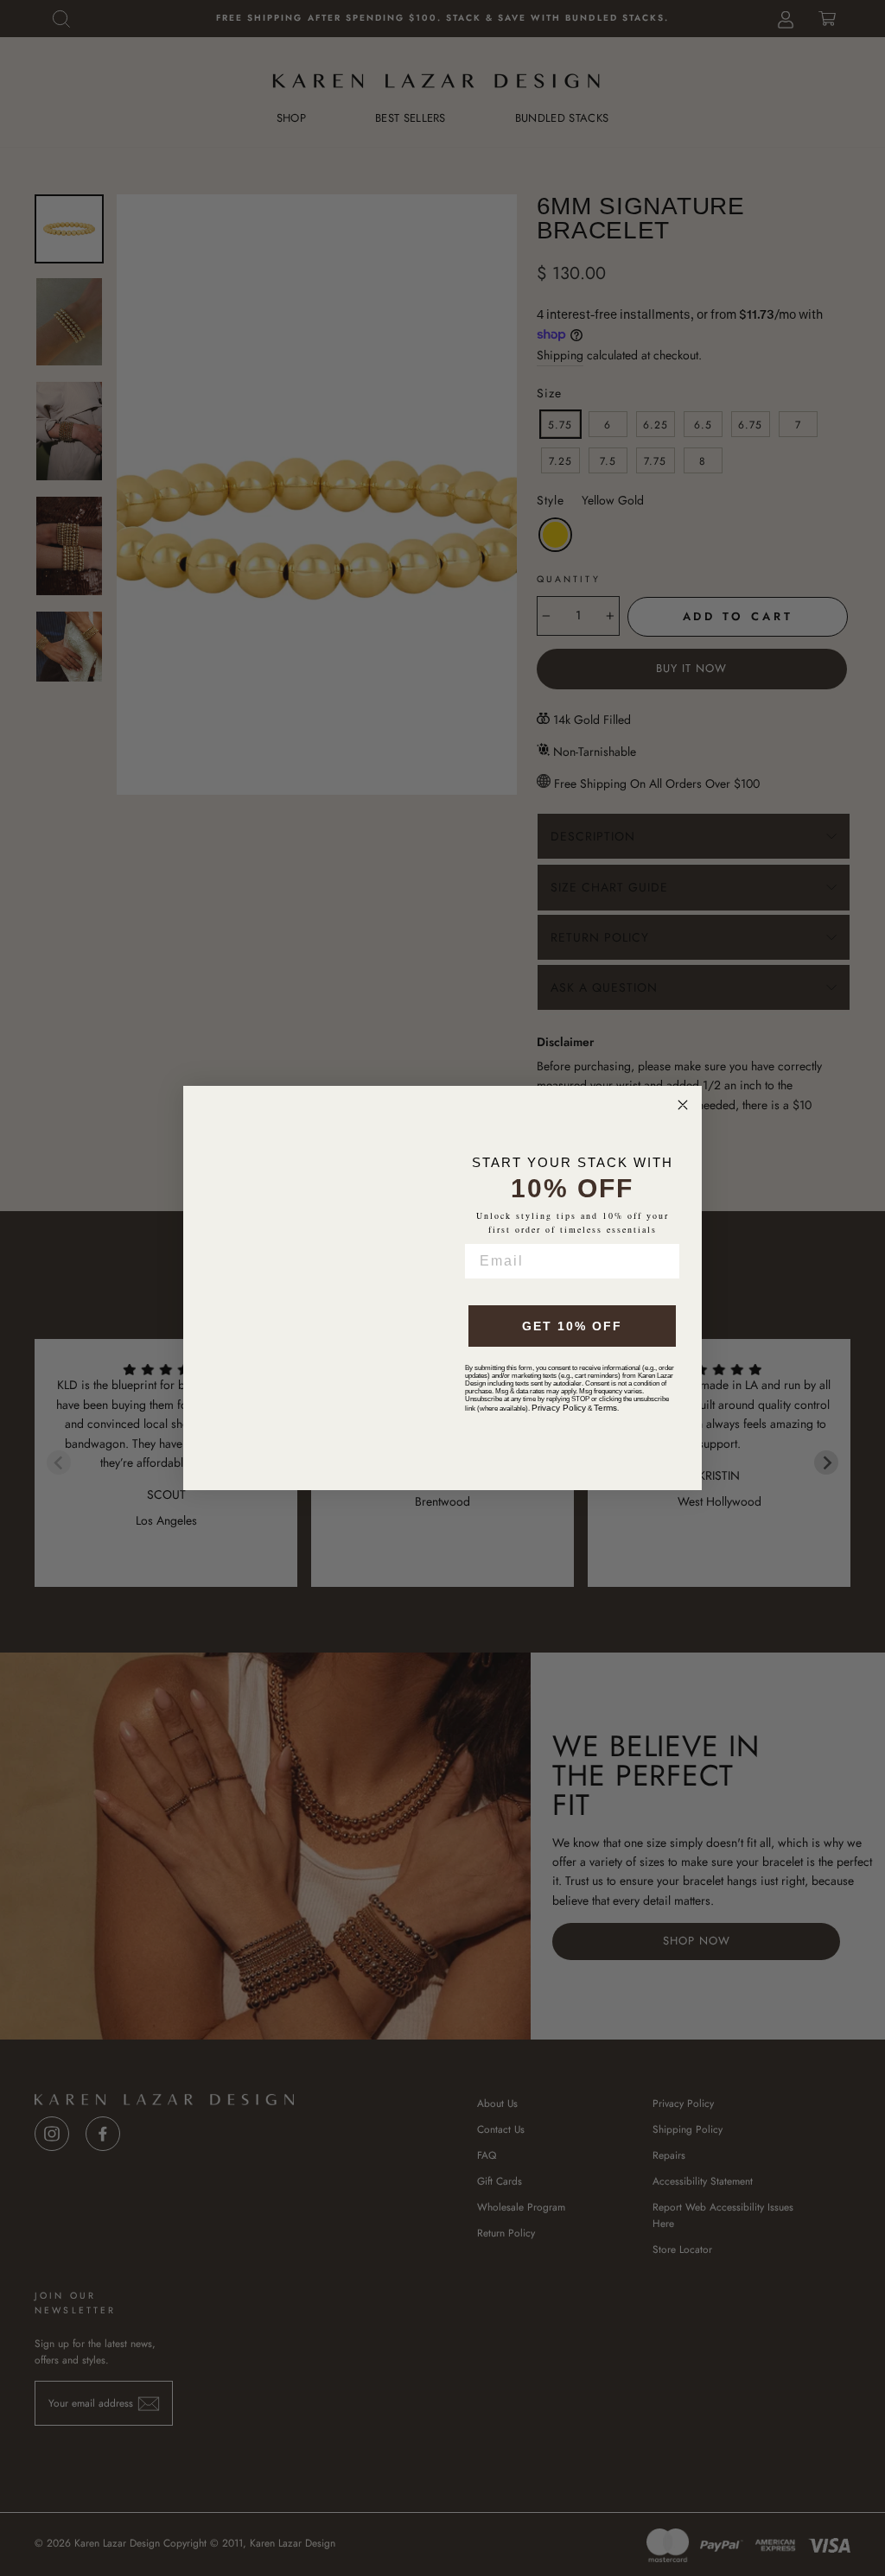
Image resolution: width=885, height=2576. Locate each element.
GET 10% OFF (573, 1343)
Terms (605, 1425)
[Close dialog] (683, 1105)
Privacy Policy (559, 1425)
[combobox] (489, 1288)
